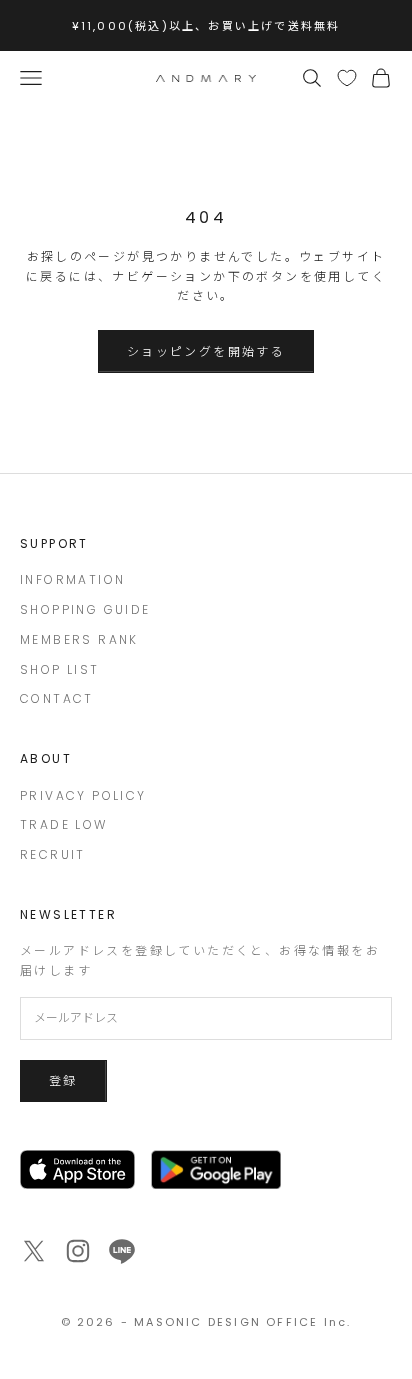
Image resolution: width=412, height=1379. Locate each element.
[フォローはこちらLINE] (122, 1251)
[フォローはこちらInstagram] (78, 1251)
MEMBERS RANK (79, 639)
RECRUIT (53, 854)
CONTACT (57, 698)
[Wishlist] (347, 78)
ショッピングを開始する (206, 351)
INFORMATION (72, 579)
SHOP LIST (60, 669)
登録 (63, 1080)
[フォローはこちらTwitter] (34, 1251)
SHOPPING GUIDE (85, 609)
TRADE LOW (64, 824)
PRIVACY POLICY (83, 795)
